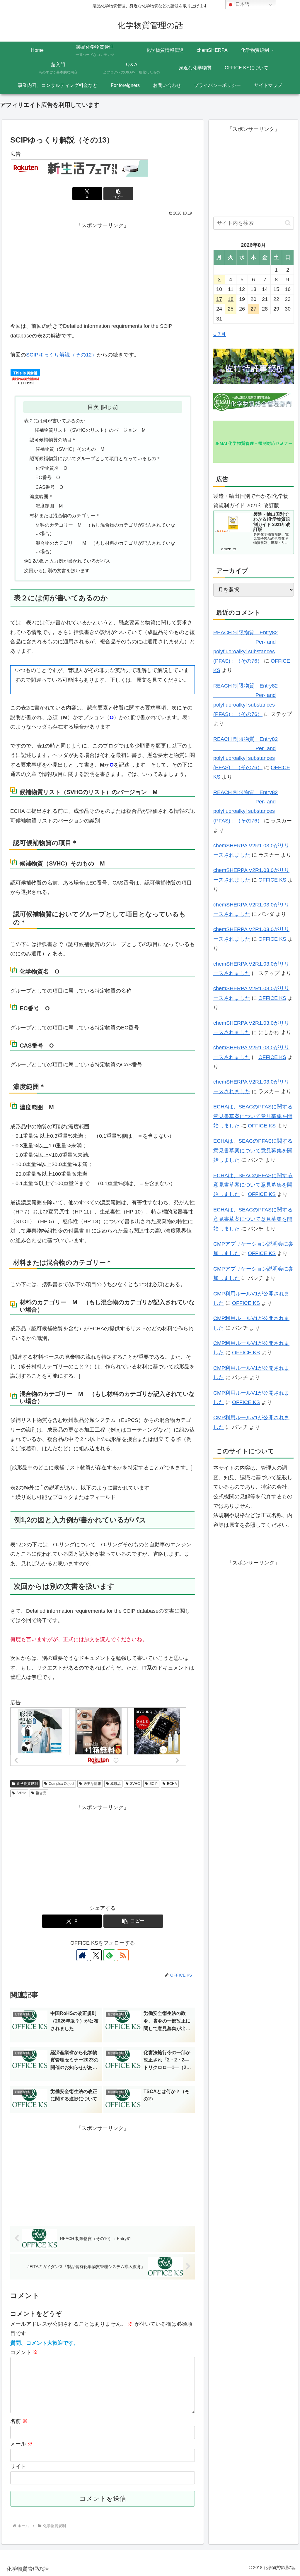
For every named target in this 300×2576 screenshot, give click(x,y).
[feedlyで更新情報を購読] (109, 1955)
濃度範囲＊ (41, 496)
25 (231, 309)
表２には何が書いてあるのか (54, 421)
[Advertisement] (103, 271)
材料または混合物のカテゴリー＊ (65, 515)
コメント (24, 2352)
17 (219, 299)
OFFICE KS (272, 880)
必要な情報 (92, 1784)
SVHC (135, 1784)
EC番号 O (48, 477)
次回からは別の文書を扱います (57, 570)
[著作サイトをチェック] (82, 1955)
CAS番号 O (49, 487)
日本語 (242, 4)
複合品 (41, 1793)
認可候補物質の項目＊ (53, 440)
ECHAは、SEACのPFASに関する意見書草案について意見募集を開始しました (253, 1116)
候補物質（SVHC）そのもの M (70, 449)
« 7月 (220, 334)
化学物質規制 (27, 1784)
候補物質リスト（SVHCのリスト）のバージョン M (90, 430)
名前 (19, 2421)
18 (231, 299)
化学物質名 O (51, 468)
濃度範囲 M (49, 506)
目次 (93, 407)
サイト (18, 2467)
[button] (118, 194)
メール (22, 2444)
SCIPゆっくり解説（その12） (62, 355)
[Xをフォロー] (96, 1955)
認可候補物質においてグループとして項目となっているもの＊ (95, 458)
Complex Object (61, 1784)
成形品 (115, 1784)
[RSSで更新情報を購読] (123, 1955)
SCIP (154, 1784)
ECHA (172, 1784)
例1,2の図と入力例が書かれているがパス (67, 561)
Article (21, 1793)
